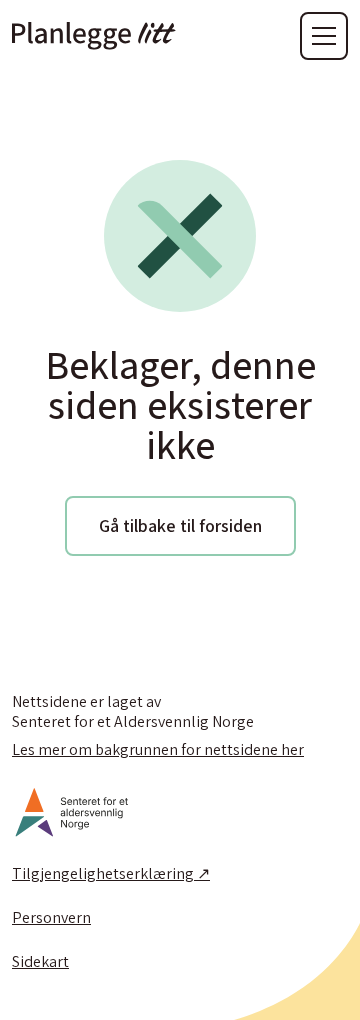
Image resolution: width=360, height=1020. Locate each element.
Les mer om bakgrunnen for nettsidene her (158, 750)
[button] (324, 36)
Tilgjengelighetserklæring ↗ (111, 874)
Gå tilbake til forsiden (180, 525)
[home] (94, 36)
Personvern (51, 918)
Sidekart (40, 962)
